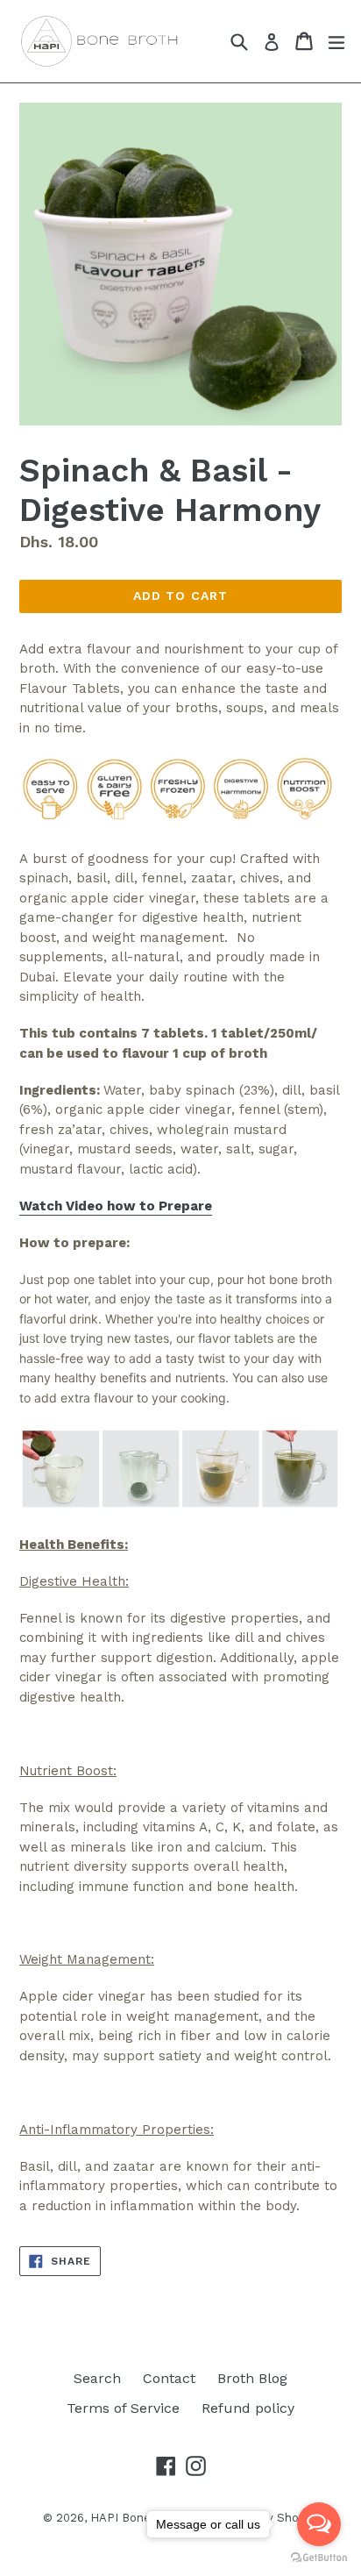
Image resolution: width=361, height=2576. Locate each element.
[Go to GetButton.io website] (319, 2558)
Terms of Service (123, 2408)
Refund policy (248, 2408)
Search (97, 2378)
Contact (169, 2378)
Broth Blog (252, 2378)
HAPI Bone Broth (140, 2518)
